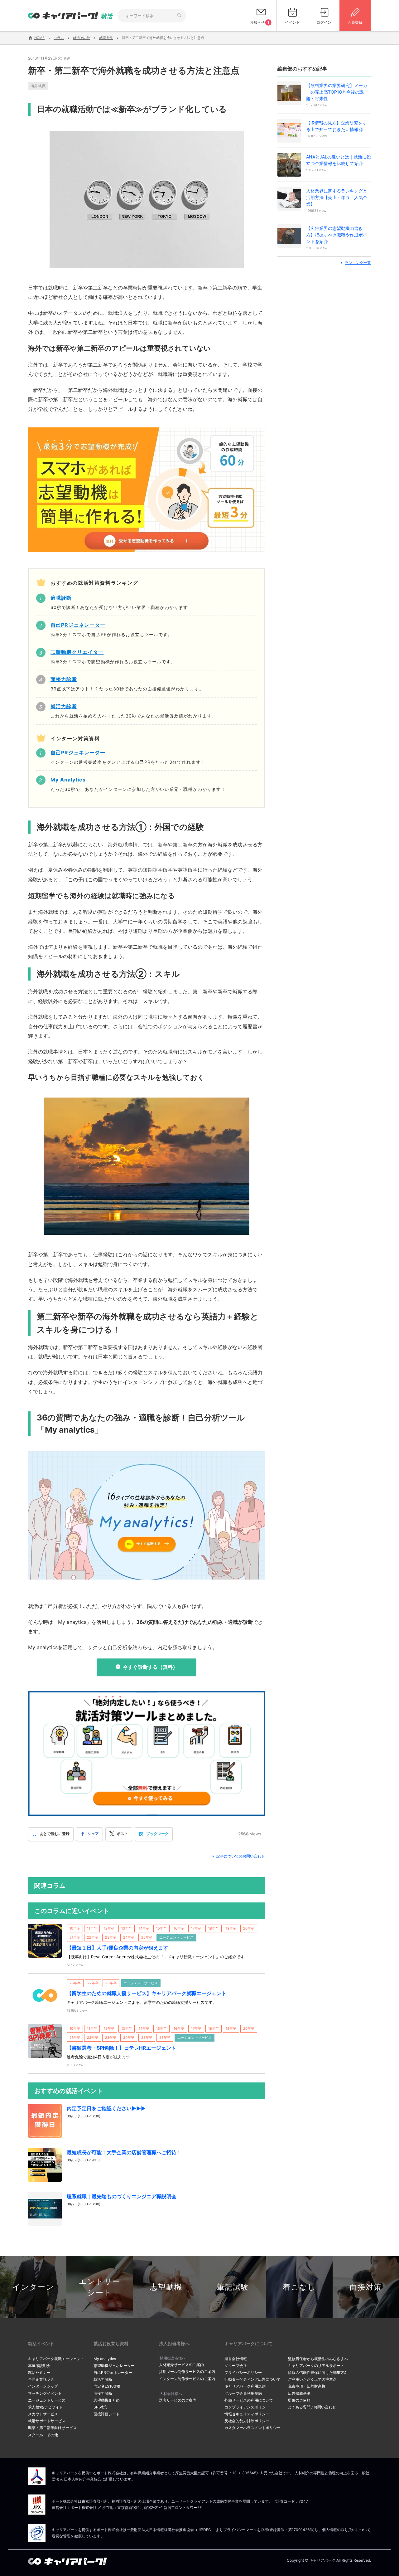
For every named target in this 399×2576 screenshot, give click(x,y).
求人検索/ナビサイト (46, 2407)
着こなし (299, 2287)
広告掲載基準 (299, 2393)
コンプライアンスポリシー (247, 2407)
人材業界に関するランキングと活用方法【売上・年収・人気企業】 (337, 197)
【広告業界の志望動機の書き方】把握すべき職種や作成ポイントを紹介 (337, 235)
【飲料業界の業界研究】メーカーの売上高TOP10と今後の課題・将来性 (337, 92)
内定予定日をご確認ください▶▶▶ (106, 2108)
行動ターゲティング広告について (252, 2379)
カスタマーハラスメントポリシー (252, 2428)
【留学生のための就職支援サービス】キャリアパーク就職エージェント (147, 1993)
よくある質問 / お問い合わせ (312, 2407)
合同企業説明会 (41, 2379)
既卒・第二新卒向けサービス (52, 2428)
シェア (93, 1834)
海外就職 (38, 86)
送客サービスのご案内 (178, 2400)
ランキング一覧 (358, 263)
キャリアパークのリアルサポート (316, 2366)
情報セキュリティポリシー (247, 2414)
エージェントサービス (47, 2400)
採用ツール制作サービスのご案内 (187, 2371)
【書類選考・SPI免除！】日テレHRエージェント (121, 2048)
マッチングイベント (45, 2393)
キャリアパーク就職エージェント (56, 2359)
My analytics (105, 2359)
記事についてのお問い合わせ (241, 1856)
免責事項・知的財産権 (307, 2386)
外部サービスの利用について (249, 2400)
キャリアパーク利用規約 (245, 2386)
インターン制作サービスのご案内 (187, 2379)
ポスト (123, 1834)
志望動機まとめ (107, 2400)
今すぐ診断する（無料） (150, 1667)
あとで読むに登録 (55, 1834)
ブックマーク (157, 1834)
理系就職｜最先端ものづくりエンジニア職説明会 (122, 2196)
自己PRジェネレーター (113, 2372)
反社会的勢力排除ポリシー (247, 2421)
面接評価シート (107, 2414)
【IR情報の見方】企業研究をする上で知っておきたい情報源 (337, 126)
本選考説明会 (39, 2366)
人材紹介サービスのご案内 (181, 2365)
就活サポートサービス (47, 2421)
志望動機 (166, 2287)
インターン (33, 2287)
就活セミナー (39, 2372)
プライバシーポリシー (243, 2372)
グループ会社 (236, 2366)
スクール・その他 (43, 2435)
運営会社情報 (236, 2359)
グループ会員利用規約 (243, 2393)
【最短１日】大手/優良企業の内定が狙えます (118, 1948)
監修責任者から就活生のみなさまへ (318, 2359)
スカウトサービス (43, 2414)
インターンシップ (43, 2386)
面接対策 (366, 2287)
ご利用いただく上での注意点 (312, 2379)
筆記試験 (233, 2287)
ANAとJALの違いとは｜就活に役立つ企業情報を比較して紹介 (339, 160)
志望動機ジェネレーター (114, 2366)
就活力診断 (103, 2379)
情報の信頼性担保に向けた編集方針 (318, 2372)
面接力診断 (103, 2393)
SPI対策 (100, 2407)
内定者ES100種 (107, 2386)
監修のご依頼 (299, 2400)
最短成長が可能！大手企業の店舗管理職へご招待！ (124, 2152)
